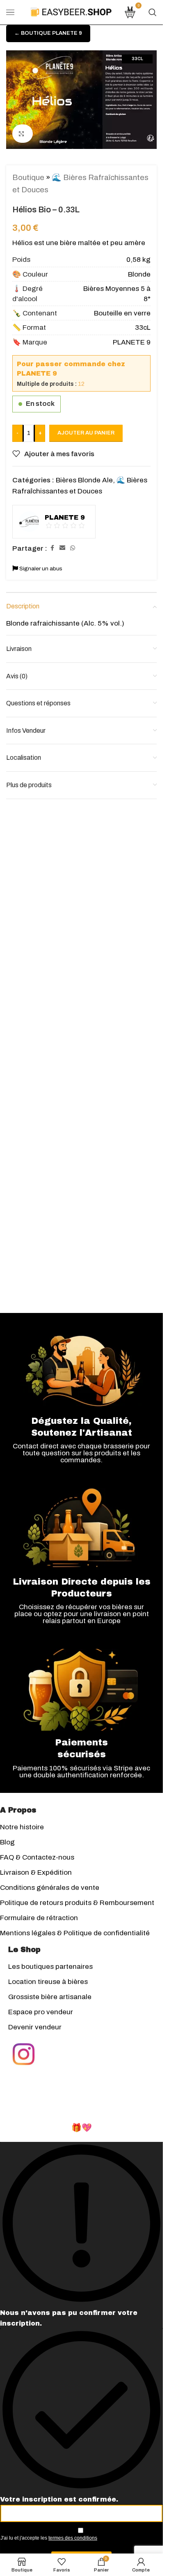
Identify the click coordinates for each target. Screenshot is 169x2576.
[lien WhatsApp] (73, 548)
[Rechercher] (153, 12)
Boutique (28, 177)
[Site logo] (71, 12)
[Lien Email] (62, 548)
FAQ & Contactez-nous (37, 1857)
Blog (7, 1842)
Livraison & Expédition (36, 1872)
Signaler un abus (40, 569)
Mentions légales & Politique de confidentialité (75, 1933)
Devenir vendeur (35, 2027)
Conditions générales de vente (50, 1888)
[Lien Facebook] (52, 548)
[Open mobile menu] (10, 12)
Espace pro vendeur (41, 2012)
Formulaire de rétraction (39, 1918)
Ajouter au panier (86, 433)
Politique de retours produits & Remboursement (77, 1903)
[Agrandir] (23, 134)
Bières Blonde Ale (84, 480)
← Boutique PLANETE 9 (48, 33)
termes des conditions (73, 2538)
